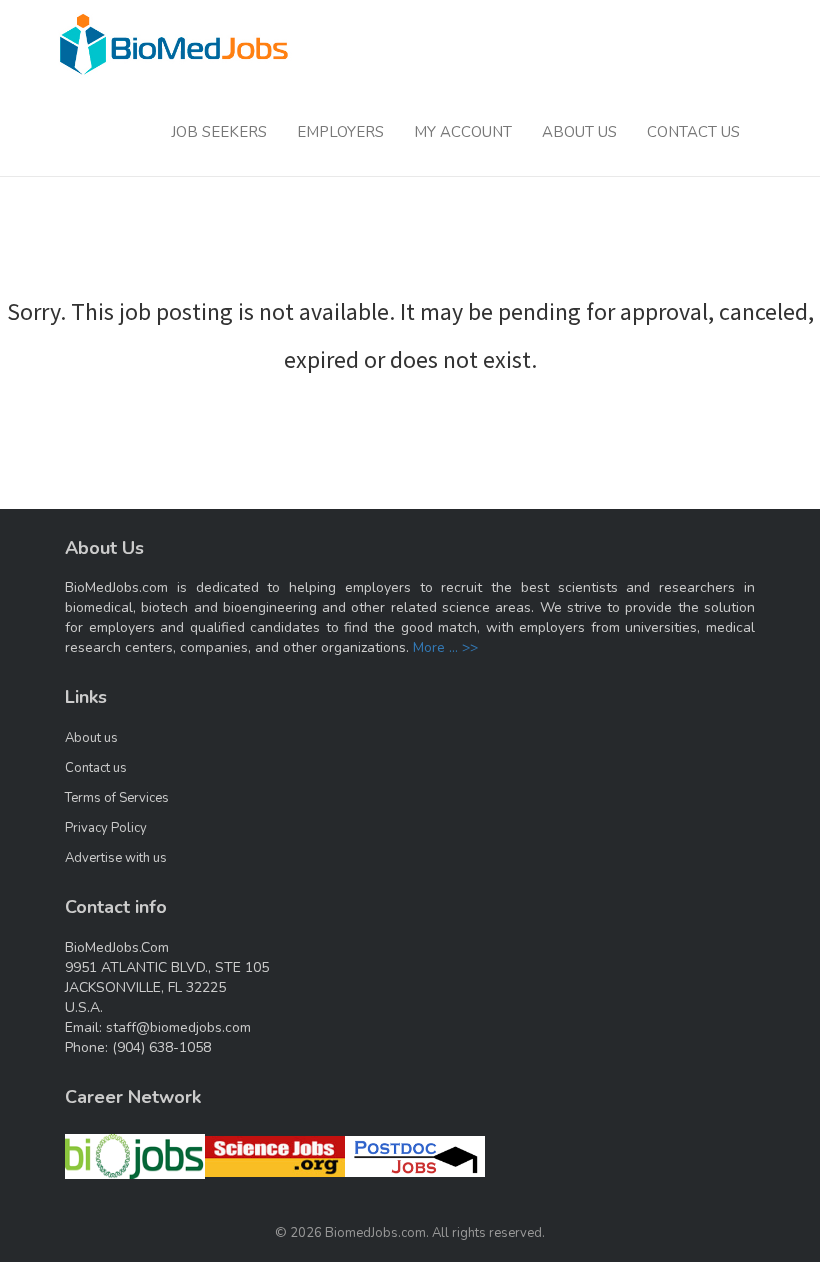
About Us (579, 132)
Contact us (96, 768)
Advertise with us (116, 858)
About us (91, 738)
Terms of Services (117, 798)
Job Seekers (219, 132)
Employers (340, 132)
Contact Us (693, 132)
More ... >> (445, 647)
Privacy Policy (106, 828)
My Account (463, 132)
